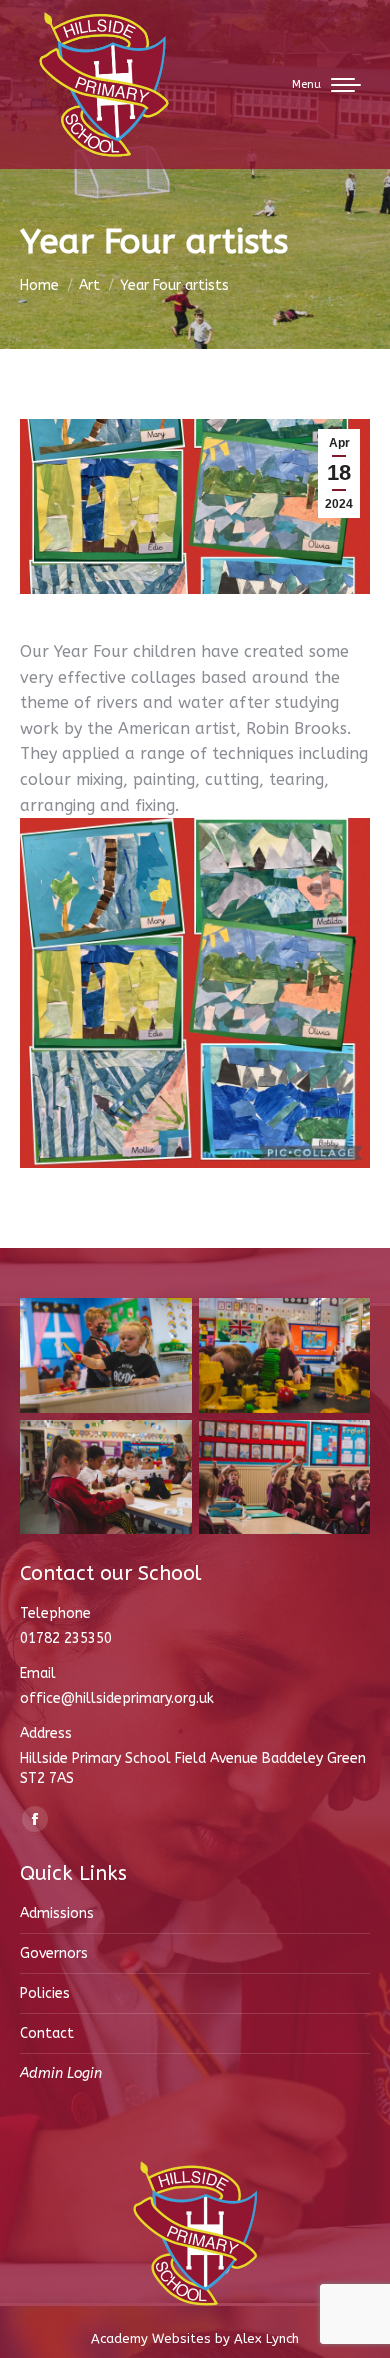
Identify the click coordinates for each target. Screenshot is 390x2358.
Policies (45, 1993)
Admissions (57, 1913)
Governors (54, 1953)
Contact (47, 2033)
